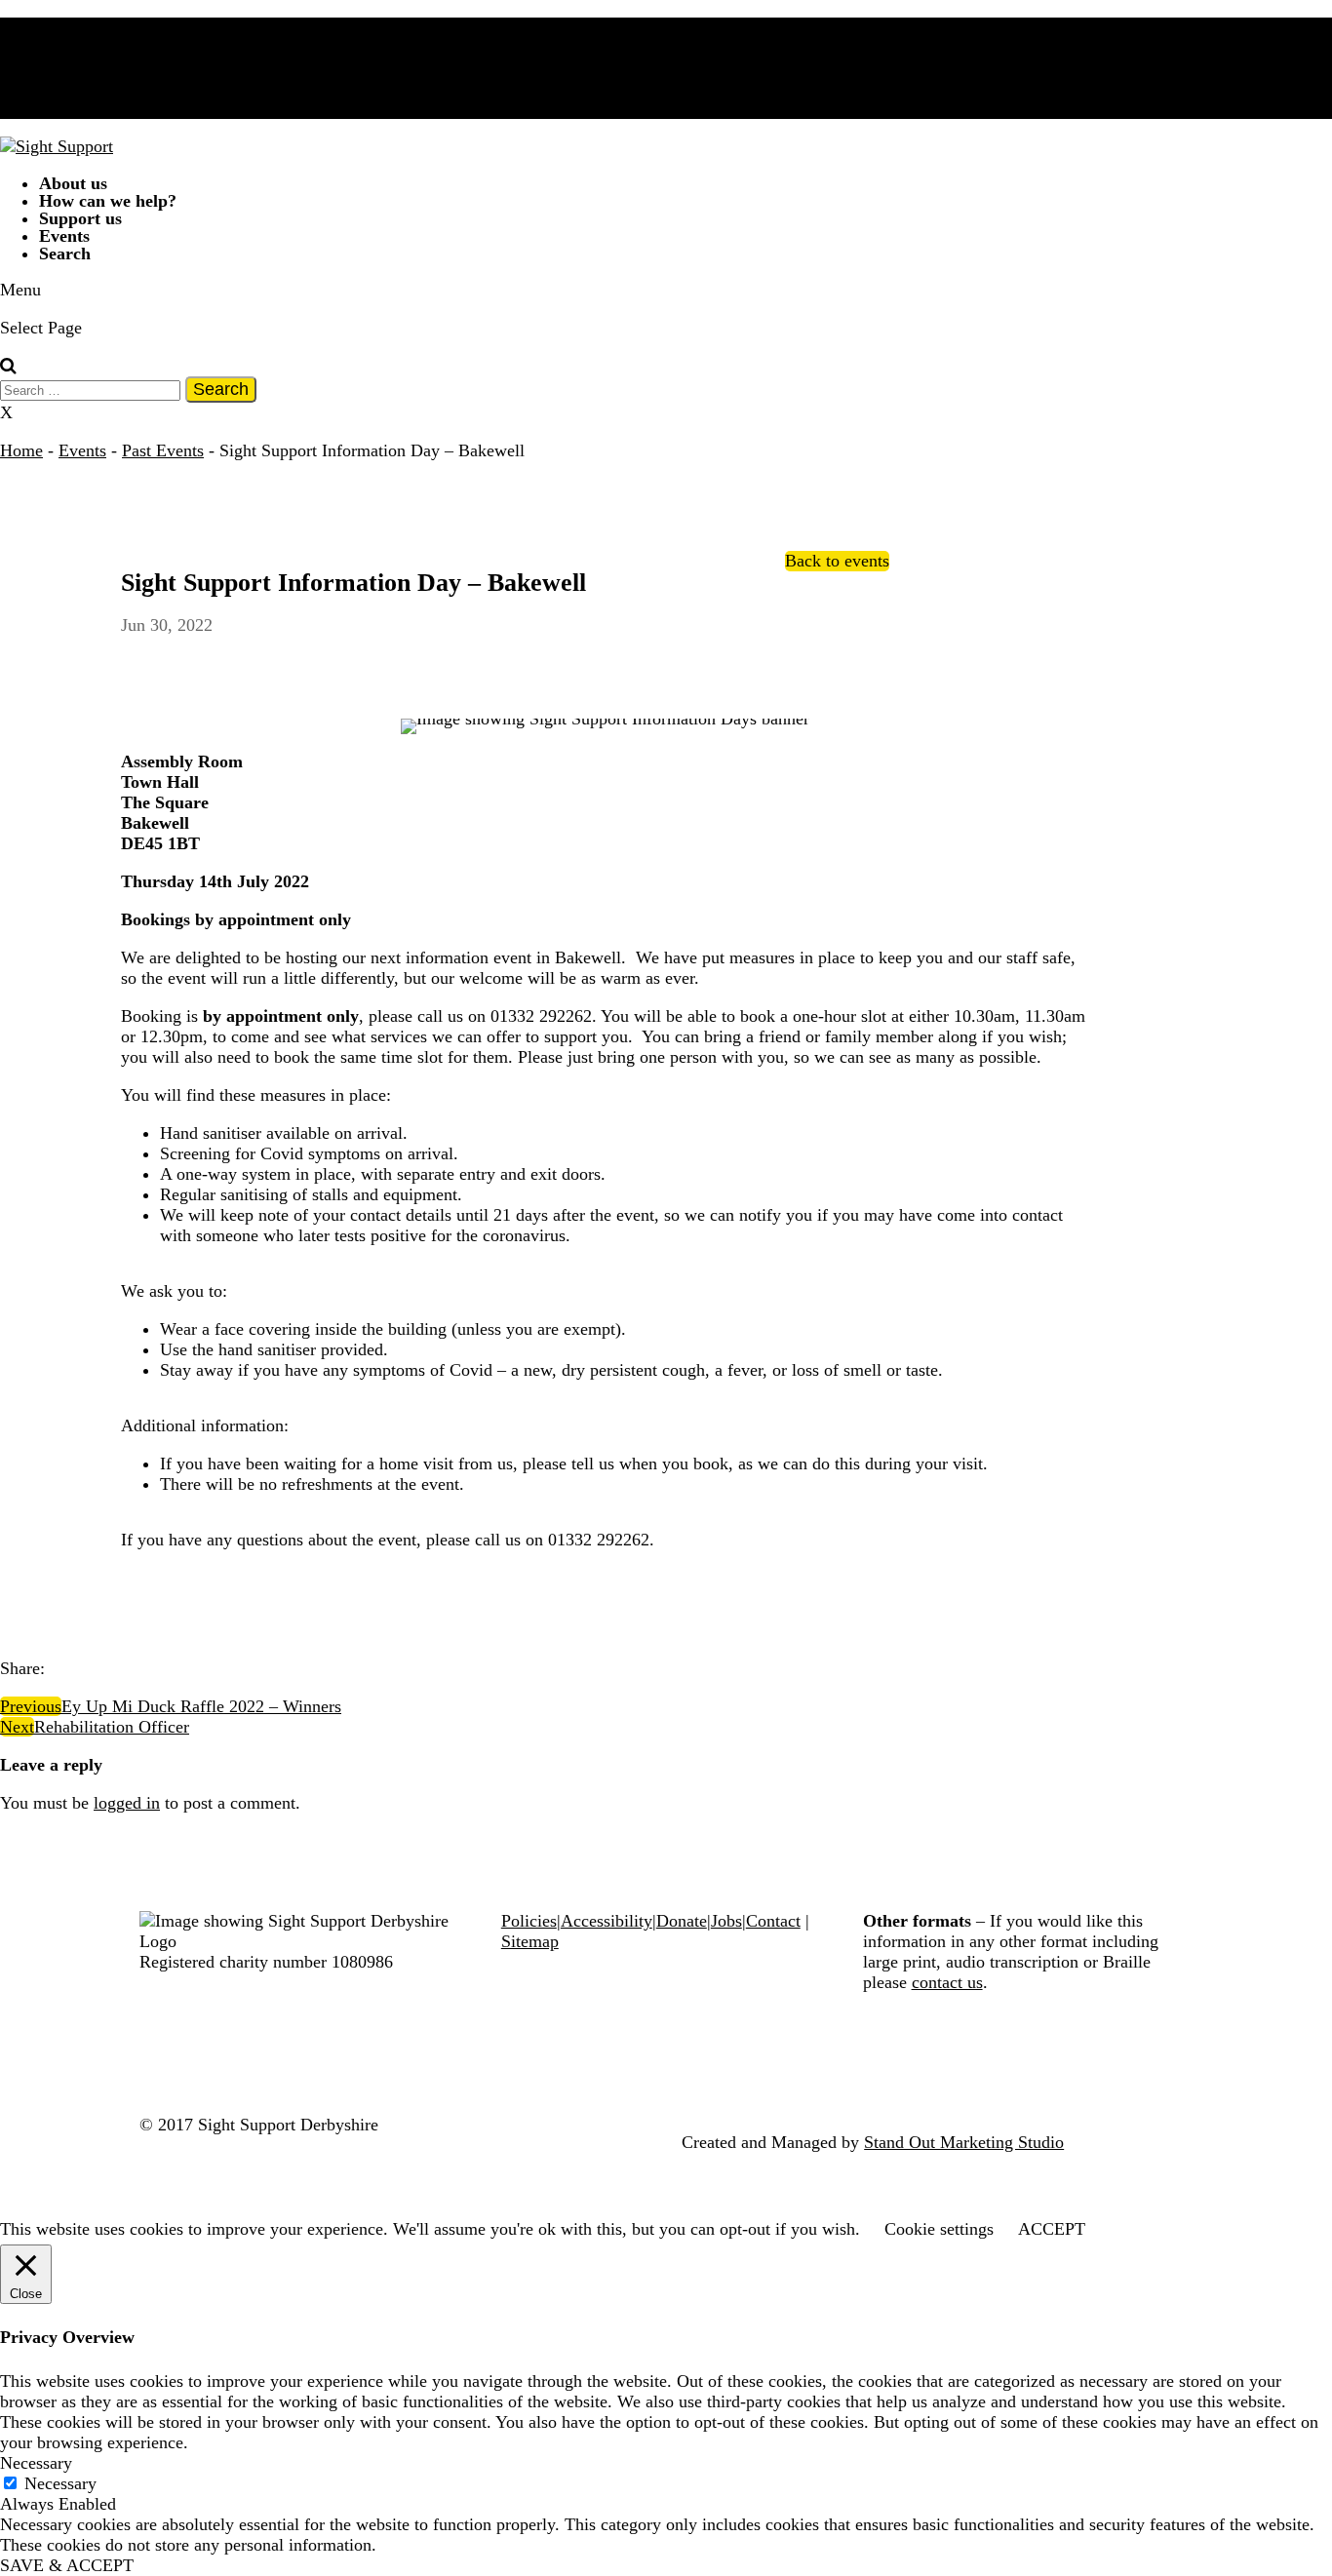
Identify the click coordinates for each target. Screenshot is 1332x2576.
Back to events (837, 561)
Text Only (97, 106)
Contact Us (78, 44)
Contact (773, 1921)
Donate (682, 1921)
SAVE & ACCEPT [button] (67, 2565)
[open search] (8, 366)
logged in (127, 1803)
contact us (947, 1982)
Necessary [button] (36, 2463)
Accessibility (607, 1921)
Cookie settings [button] (939, 2229)
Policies (529, 1921)
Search (65, 254)
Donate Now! (87, 26)
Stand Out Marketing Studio (964, 2142)
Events (82, 450)
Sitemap (530, 1941)
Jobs (726, 1921)
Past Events (163, 450)
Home (21, 450)
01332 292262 (90, 61)
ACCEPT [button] (1052, 2229)
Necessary (60, 2483)
